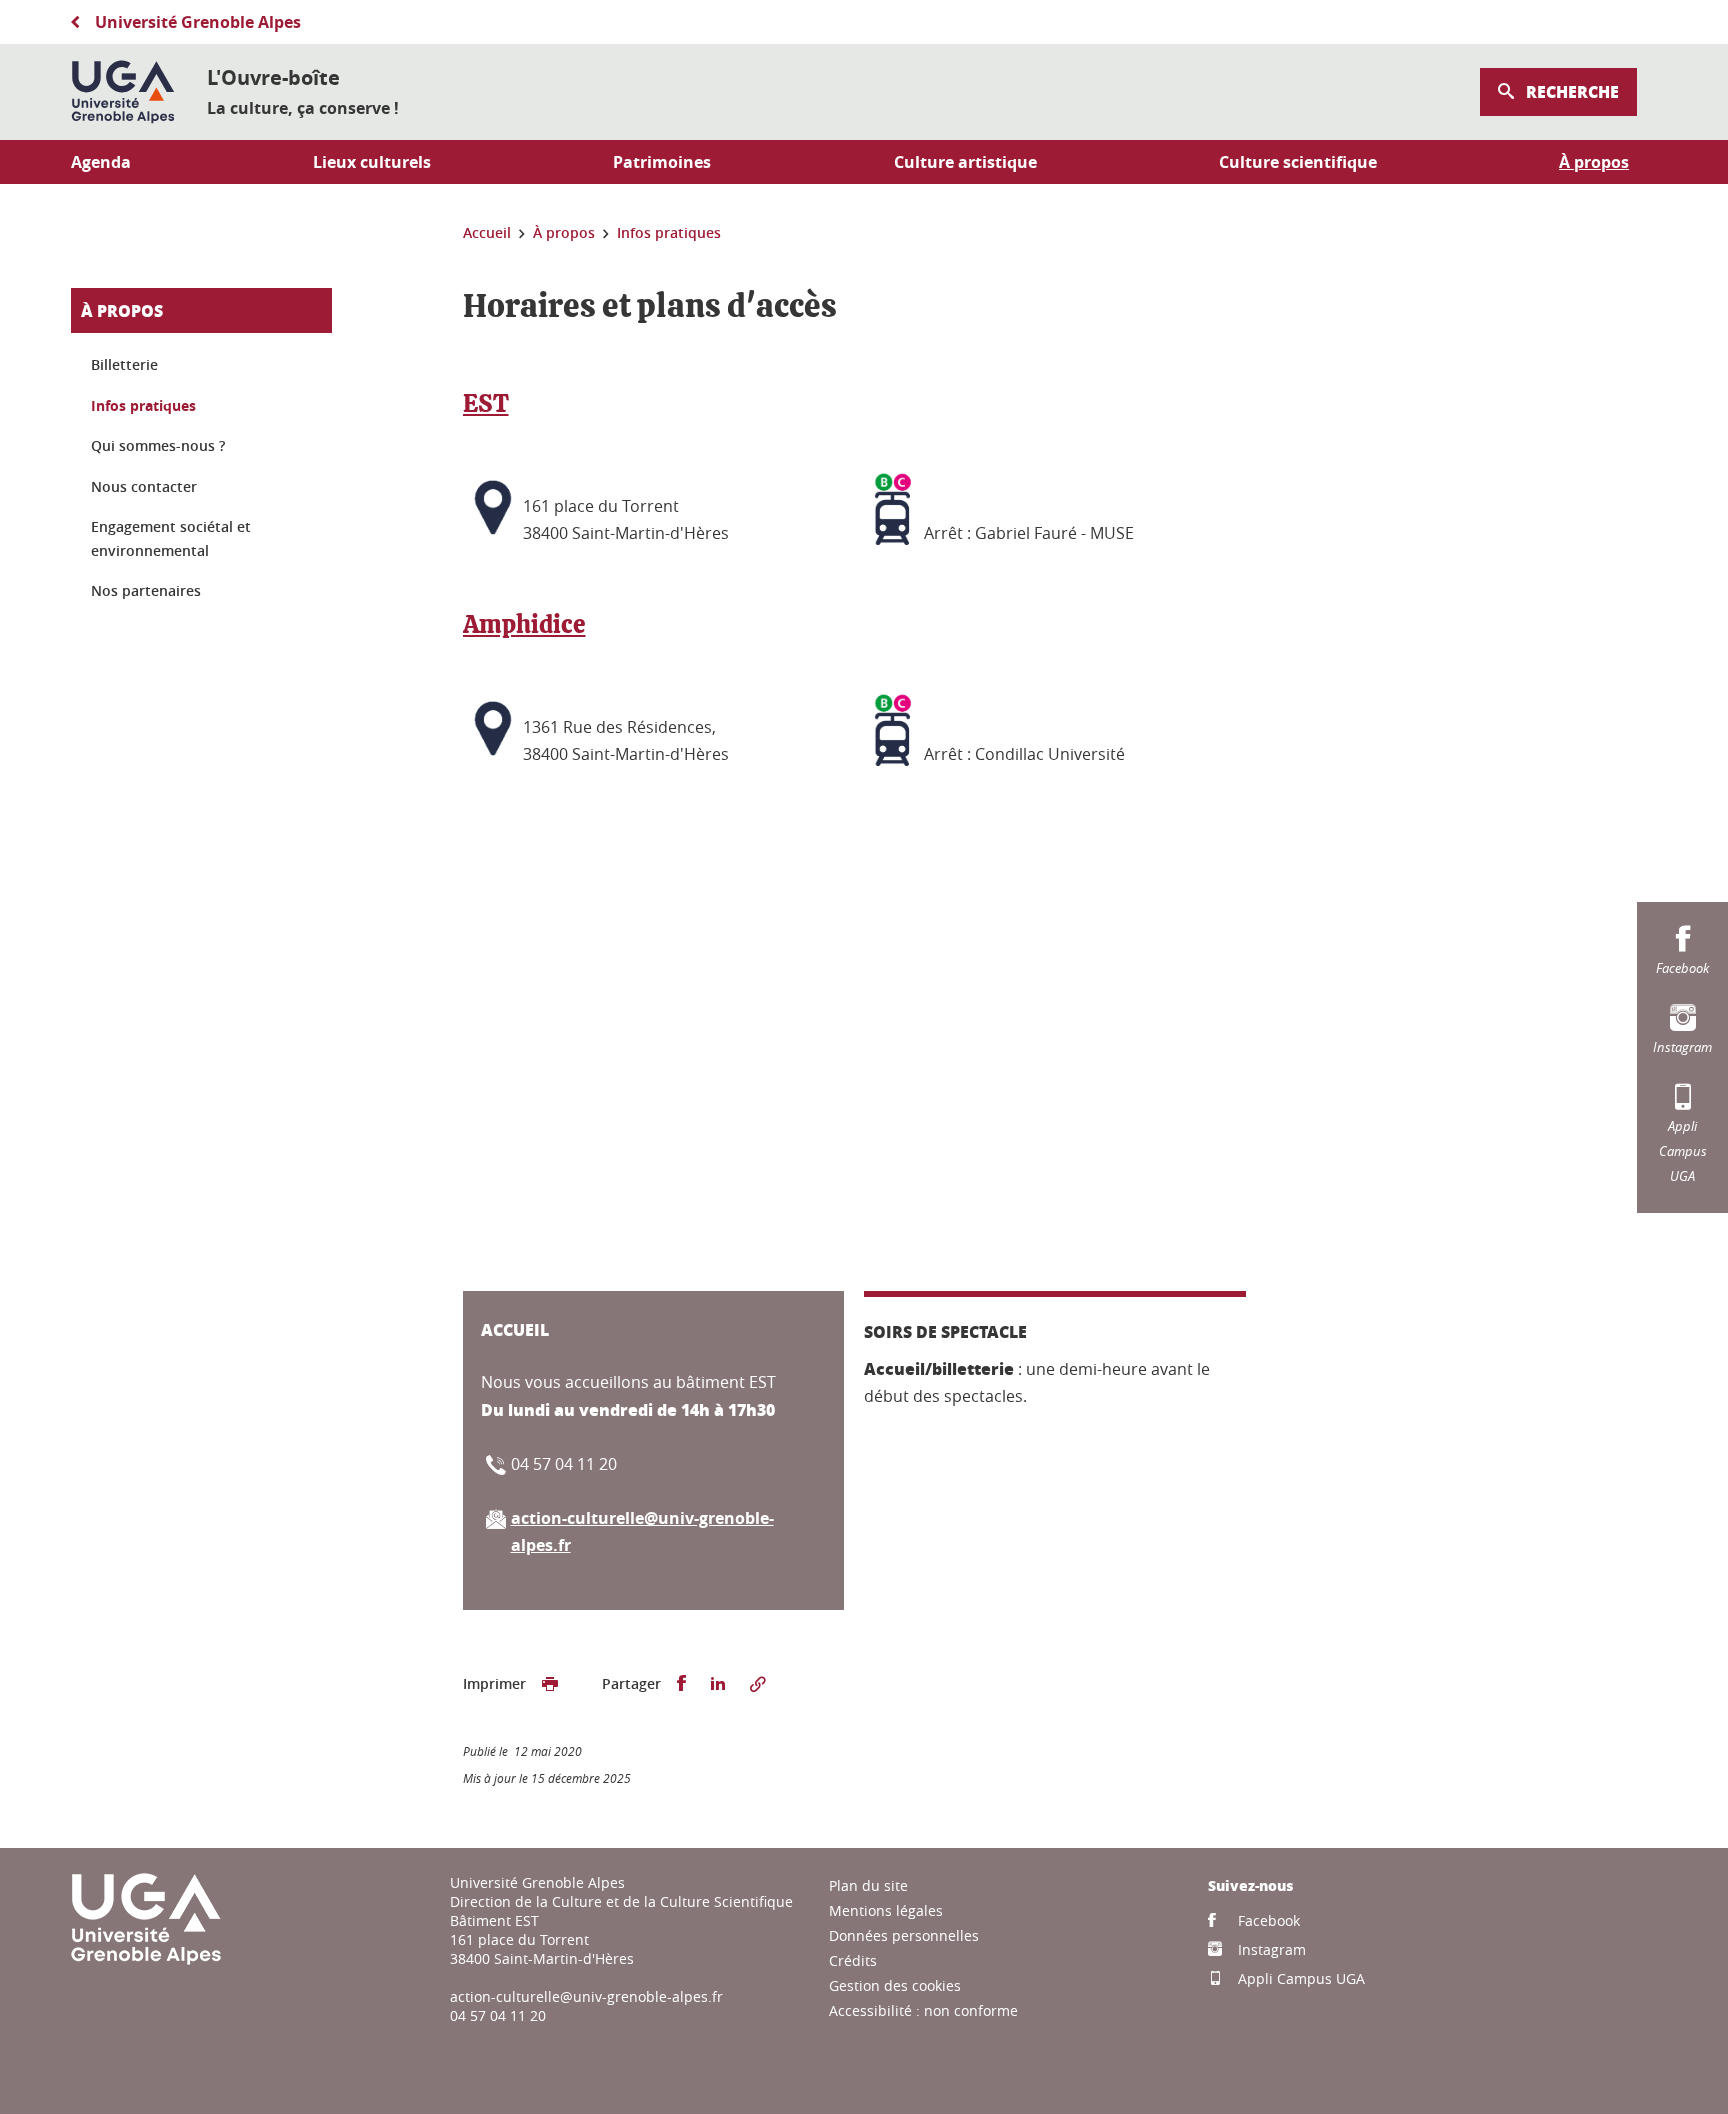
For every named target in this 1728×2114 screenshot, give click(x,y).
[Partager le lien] (758, 1684)
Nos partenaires (146, 590)
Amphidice (524, 625)
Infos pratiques (143, 405)
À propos (122, 310)
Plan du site (868, 1885)
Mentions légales (886, 1910)
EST (486, 404)
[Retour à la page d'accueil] (123, 92)
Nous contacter (144, 486)
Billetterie (124, 364)
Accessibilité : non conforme (923, 2010)
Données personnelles (904, 1935)
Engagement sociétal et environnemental (171, 538)
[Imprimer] (550, 1684)
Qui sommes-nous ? (158, 445)
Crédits (853, 1960)
